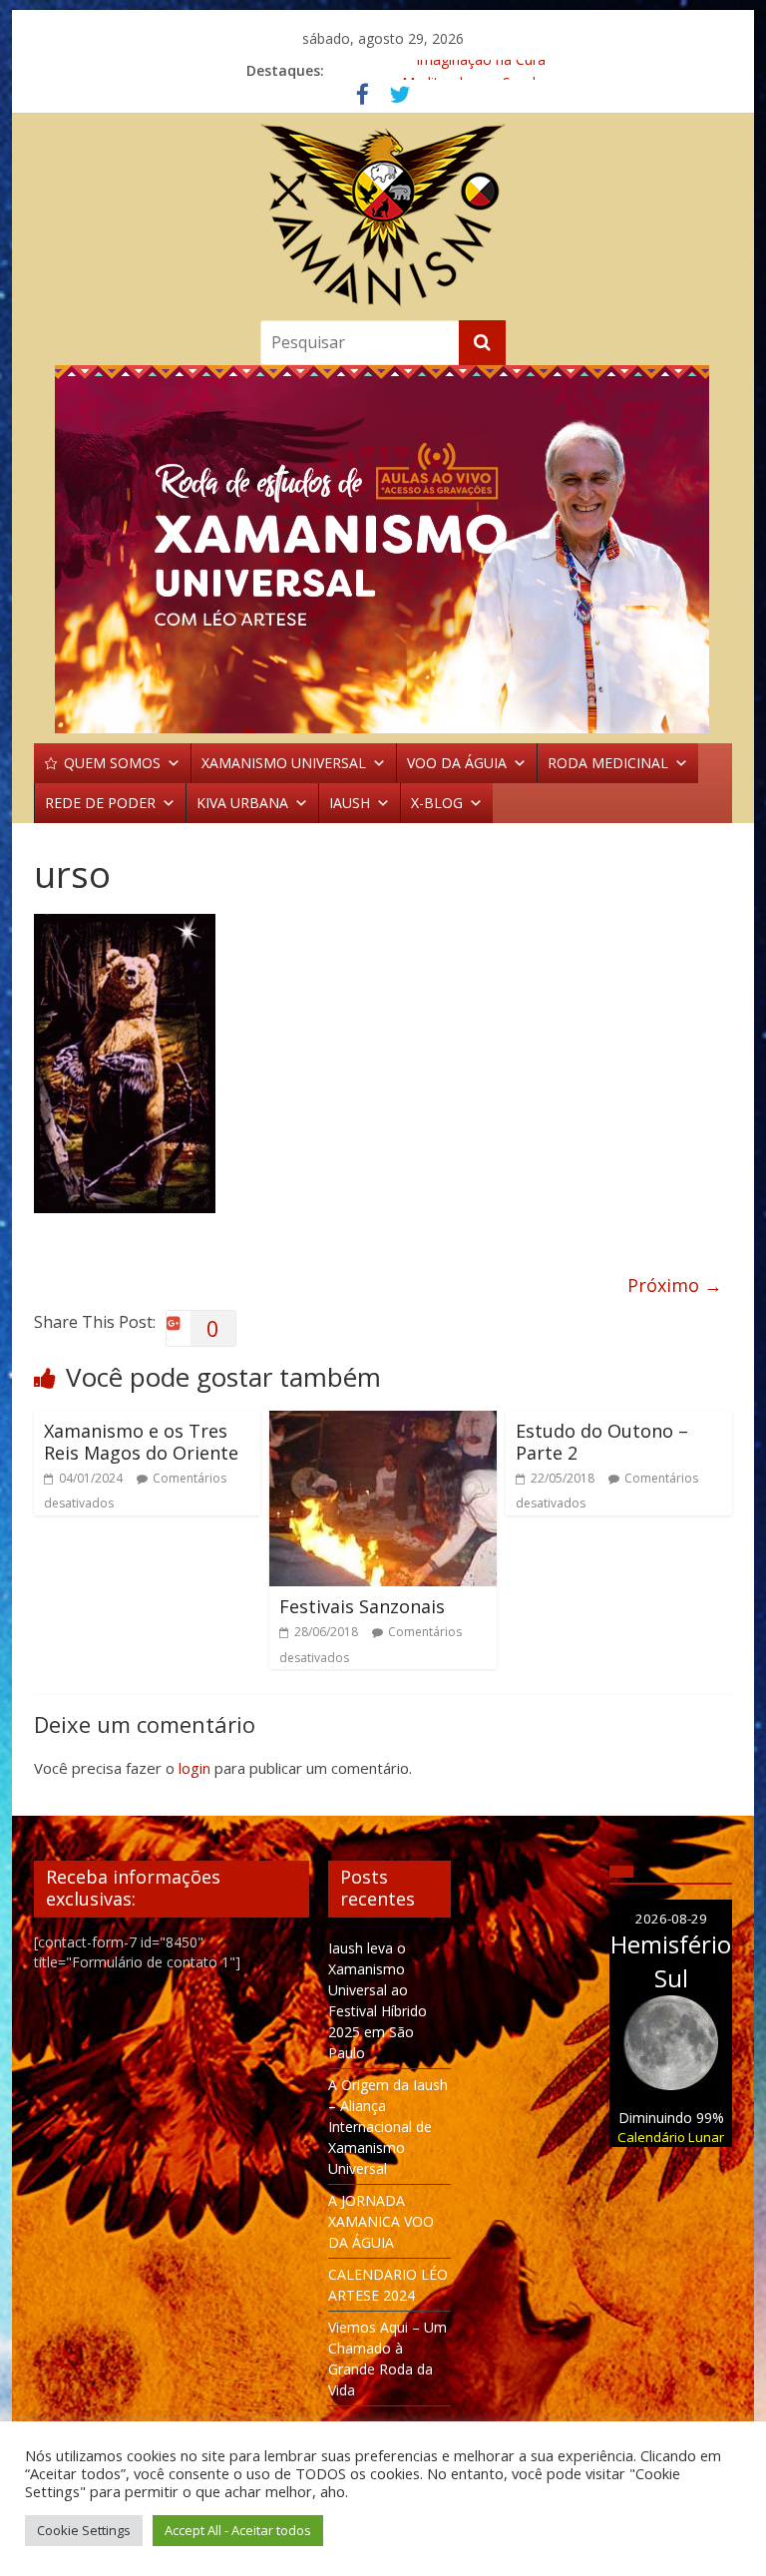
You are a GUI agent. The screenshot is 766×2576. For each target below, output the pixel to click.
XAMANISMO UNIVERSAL (284, 763)
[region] (383, 549)
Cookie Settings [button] (84, 2530)
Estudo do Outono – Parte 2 (602, 1442)
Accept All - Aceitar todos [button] (238, 2530)
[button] (383, 549)
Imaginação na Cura (481, 70)
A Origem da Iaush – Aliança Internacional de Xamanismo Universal (388, 2127)
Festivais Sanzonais (362, 1606)
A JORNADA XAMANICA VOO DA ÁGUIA (381, 2221)
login (194, 1768)
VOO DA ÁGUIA (457, 763)
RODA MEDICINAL (608, 763)
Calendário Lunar (671, 2137)
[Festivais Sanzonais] (383, 1423)
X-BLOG (437, 803)
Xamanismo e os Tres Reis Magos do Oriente (141, 1442)
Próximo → (675, 1285)
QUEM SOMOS (112, 763)
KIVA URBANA (242, 803)
